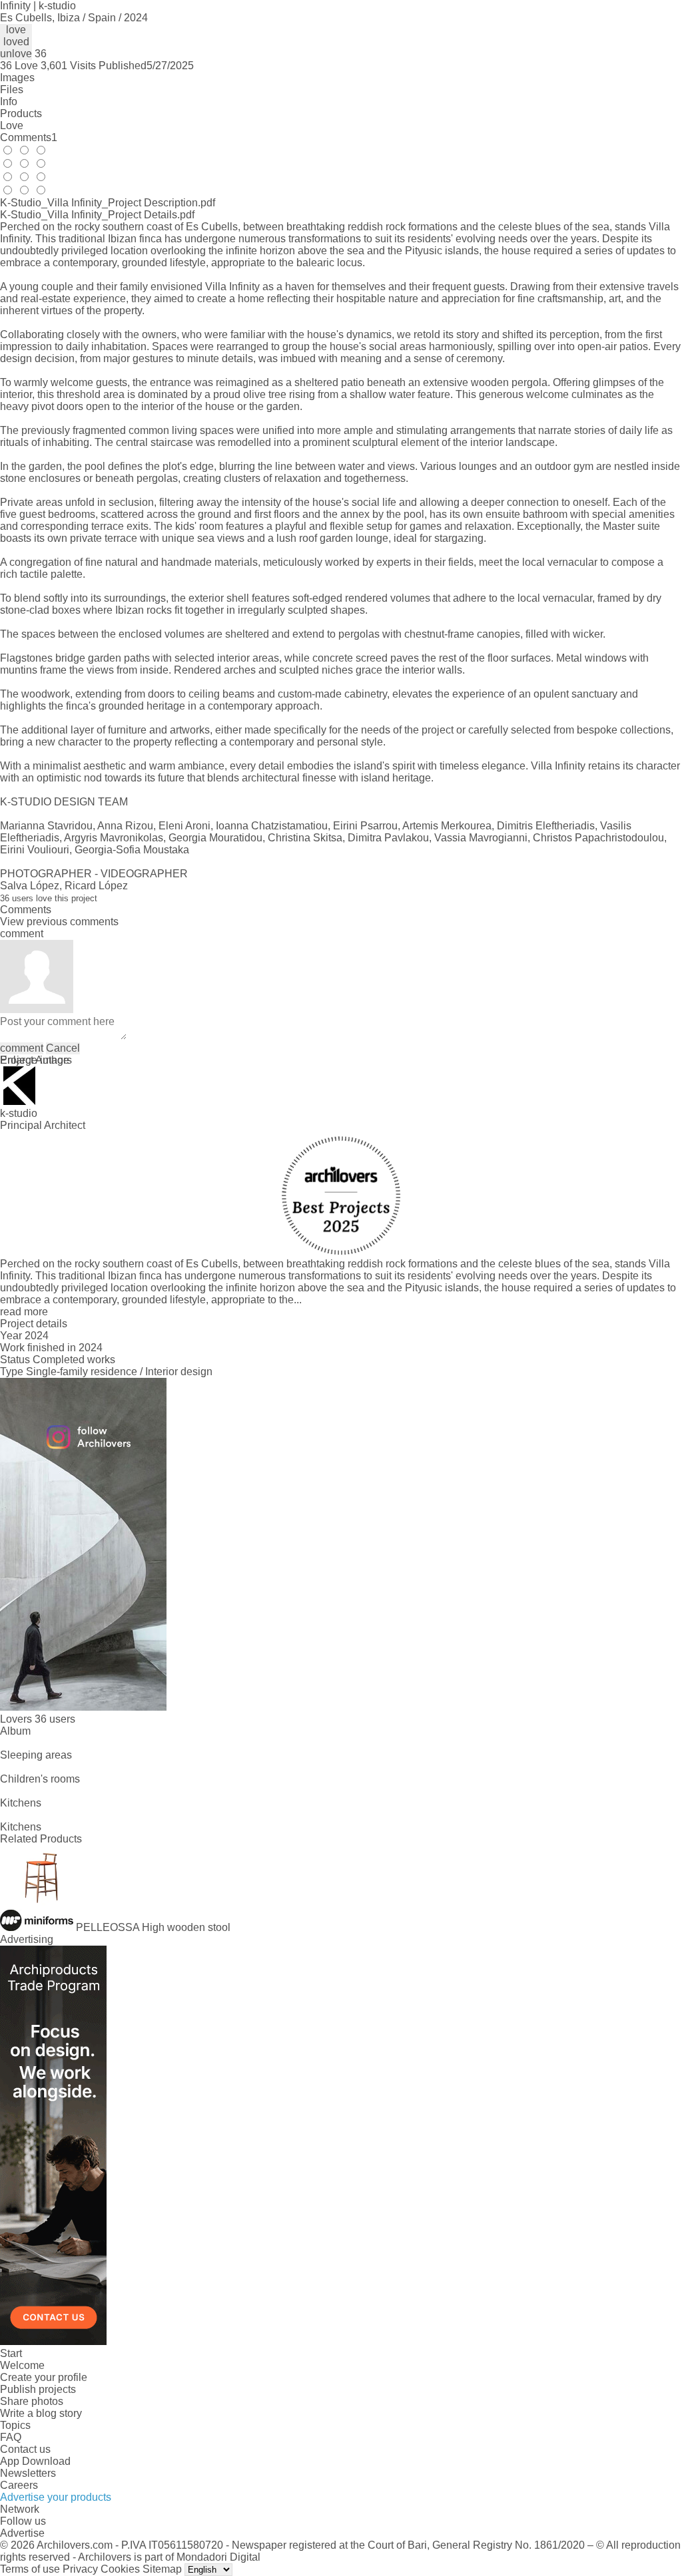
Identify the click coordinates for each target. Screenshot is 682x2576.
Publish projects (38, 2389)
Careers (19, 2485)
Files (12, 90)
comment (22, 1048)
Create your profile (44, 2377)
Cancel (63, 1048)
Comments (29, 137)
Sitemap (162, 2569)
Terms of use (30, 2569)
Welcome (22, 2365)
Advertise (22, 2533)
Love (12, 125)
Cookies (120, 2569)
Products (21, 113)
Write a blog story (41, 2413)
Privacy (80, 2569)
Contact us (25, 2449)
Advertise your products (56, 2497)
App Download (35, 2461)
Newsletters (28, 2473)
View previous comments (59, 922)
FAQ (11, 2437)
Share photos (32, 2401)
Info (9, 102)
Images (17, 78)
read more (24, 1312)
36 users (55, 1719)
